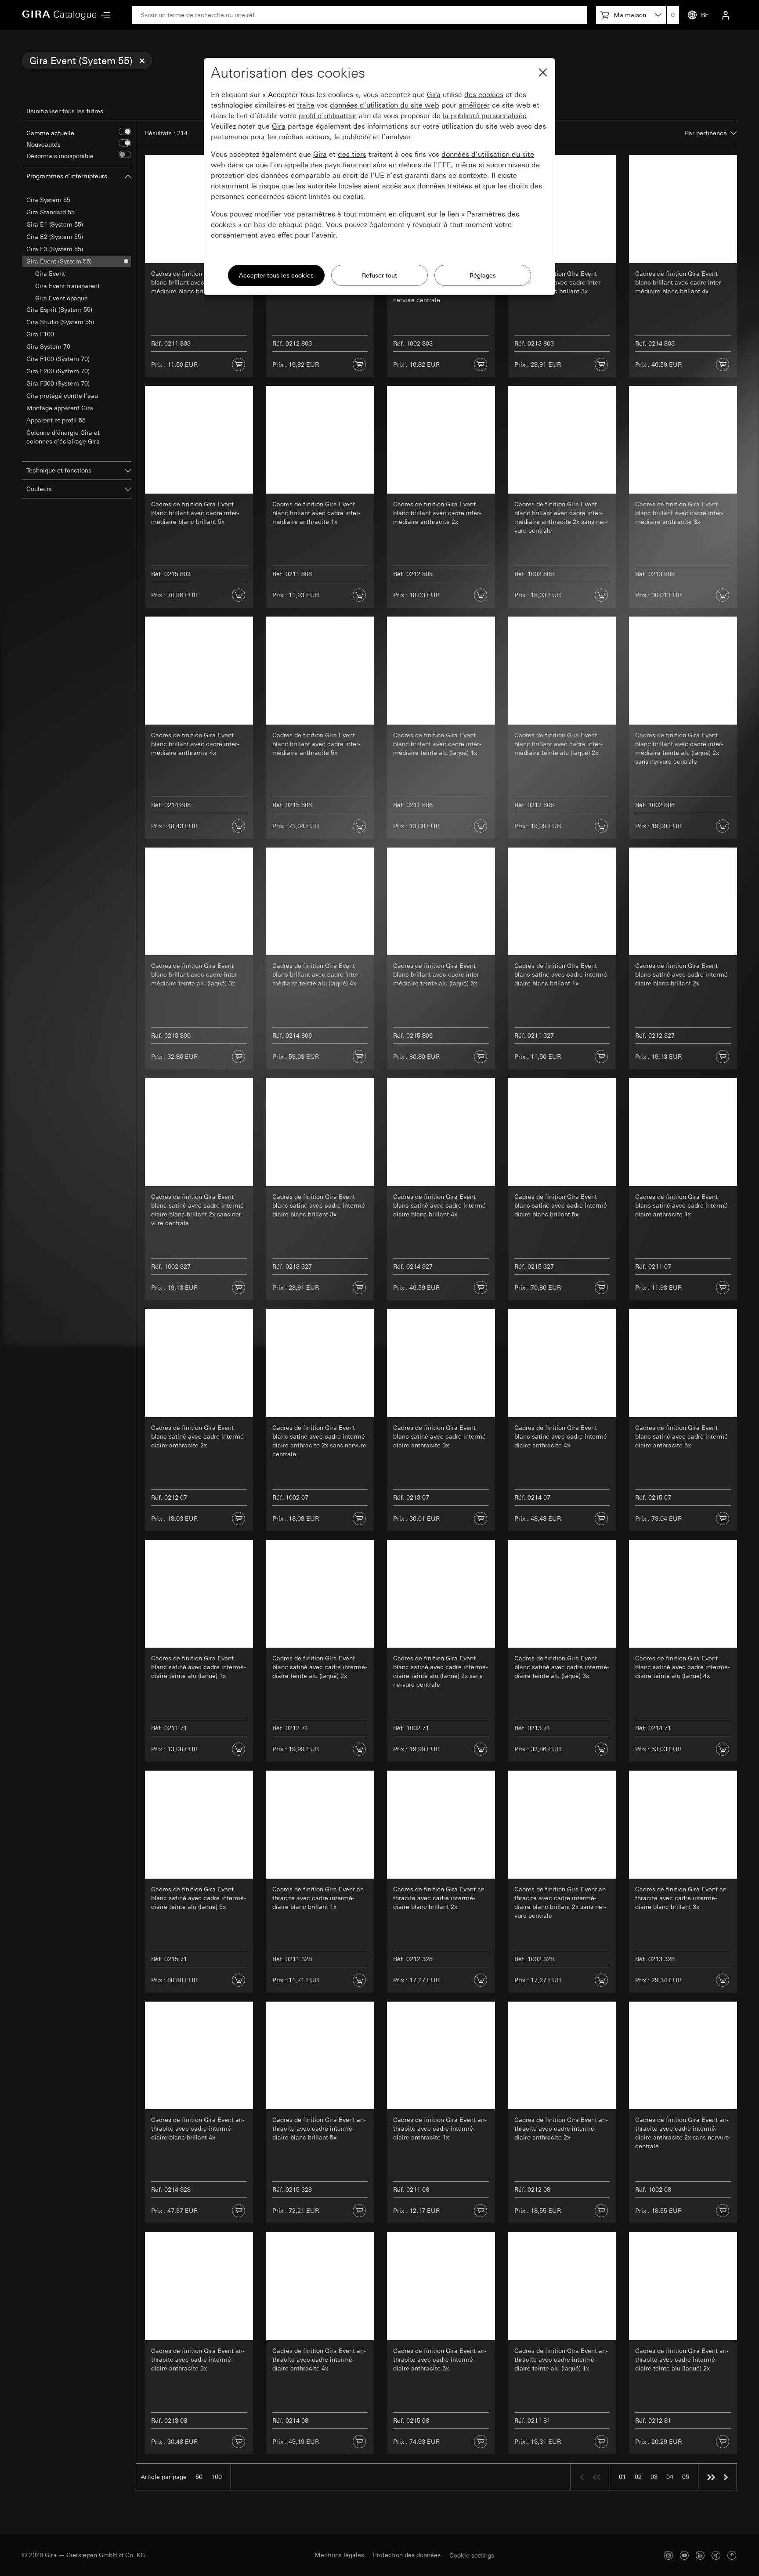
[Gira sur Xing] (716, 2555)
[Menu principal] (103, 15)
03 (654, 2477)
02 (638, 2477)
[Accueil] (59, 15)
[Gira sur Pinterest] (732, 2555)
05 (686, 2477)
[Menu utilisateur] (726, 15)
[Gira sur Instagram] (669, 2555)
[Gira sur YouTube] (684, 2555)
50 (199, 2477)
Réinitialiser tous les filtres (65, 111)
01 (622, 2477)
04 (670, 2477)
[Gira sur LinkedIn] (700, 2555)
